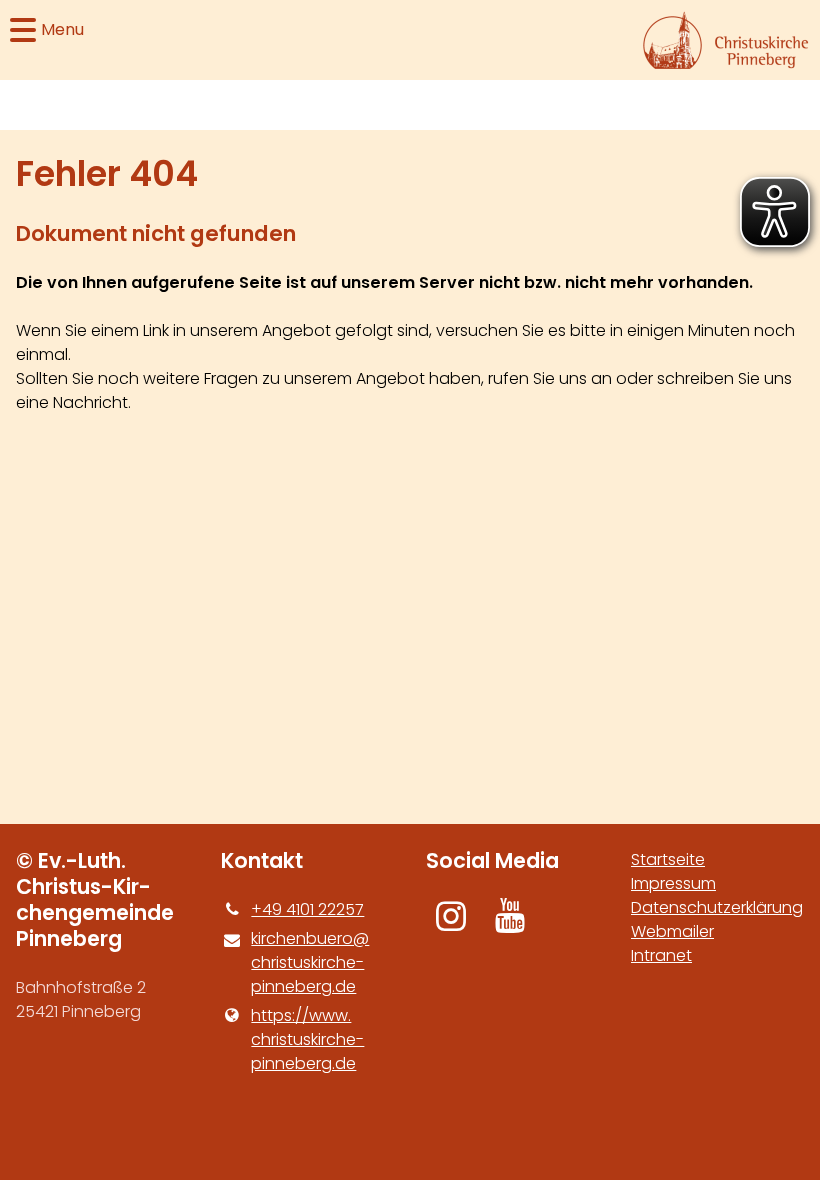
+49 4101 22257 (307, 909)
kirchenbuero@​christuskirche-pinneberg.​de (310, 962)
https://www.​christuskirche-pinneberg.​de (307, 1039)
